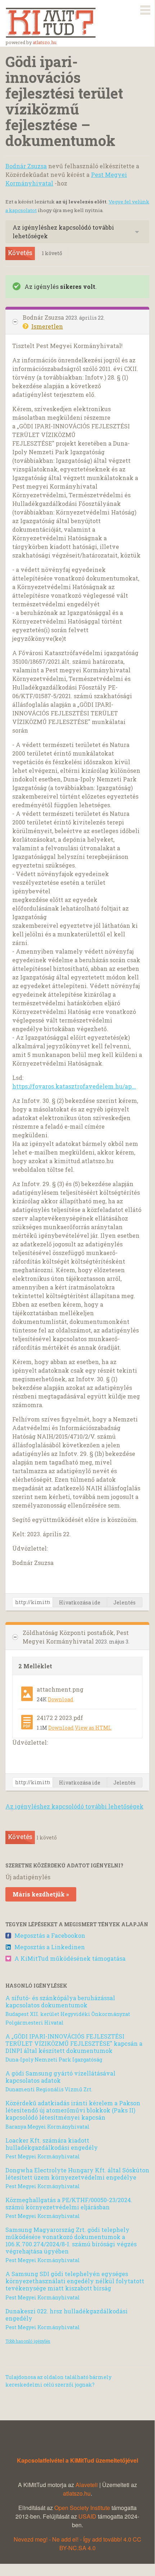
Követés (20, 253)
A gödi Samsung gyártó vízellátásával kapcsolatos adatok (60, 2077)
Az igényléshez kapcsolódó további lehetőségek (63, 232)
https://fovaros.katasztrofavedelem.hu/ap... (74, 1086)
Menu (145, 9)
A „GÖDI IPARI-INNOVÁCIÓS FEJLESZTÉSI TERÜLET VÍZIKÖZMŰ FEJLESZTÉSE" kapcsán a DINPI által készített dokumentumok (74, 2043)
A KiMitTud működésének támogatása (70, 1958)
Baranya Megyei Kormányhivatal (47, 2127)
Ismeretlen (47, 326)
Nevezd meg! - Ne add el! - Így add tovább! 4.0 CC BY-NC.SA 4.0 (77, 2544)
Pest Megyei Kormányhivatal (43, 2156)
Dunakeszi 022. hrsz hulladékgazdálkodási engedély (67, 2315)
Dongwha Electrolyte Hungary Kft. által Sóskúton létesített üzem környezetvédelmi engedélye (77, 2174)
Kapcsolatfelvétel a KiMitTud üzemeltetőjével (77, 2460)
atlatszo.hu (45, 42)
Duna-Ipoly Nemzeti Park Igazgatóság (54, 2060)
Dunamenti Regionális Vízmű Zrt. (49, 2089)
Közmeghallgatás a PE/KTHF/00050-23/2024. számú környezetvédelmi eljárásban (69, 2203)
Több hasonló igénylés (28, 2341)
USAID (87, 2516)
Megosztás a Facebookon (50, 1935)
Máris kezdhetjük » (41, 1894)
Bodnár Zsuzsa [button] (44, 317)
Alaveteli (87, 2485)
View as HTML (93, 1728)
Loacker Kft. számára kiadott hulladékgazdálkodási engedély (52, 2144)
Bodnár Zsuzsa (26, 166)
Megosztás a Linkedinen (50, 1947)
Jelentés (124, 1602)
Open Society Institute (82, 2508)
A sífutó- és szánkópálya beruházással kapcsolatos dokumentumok (60, 2001)
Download (61, 1699)
